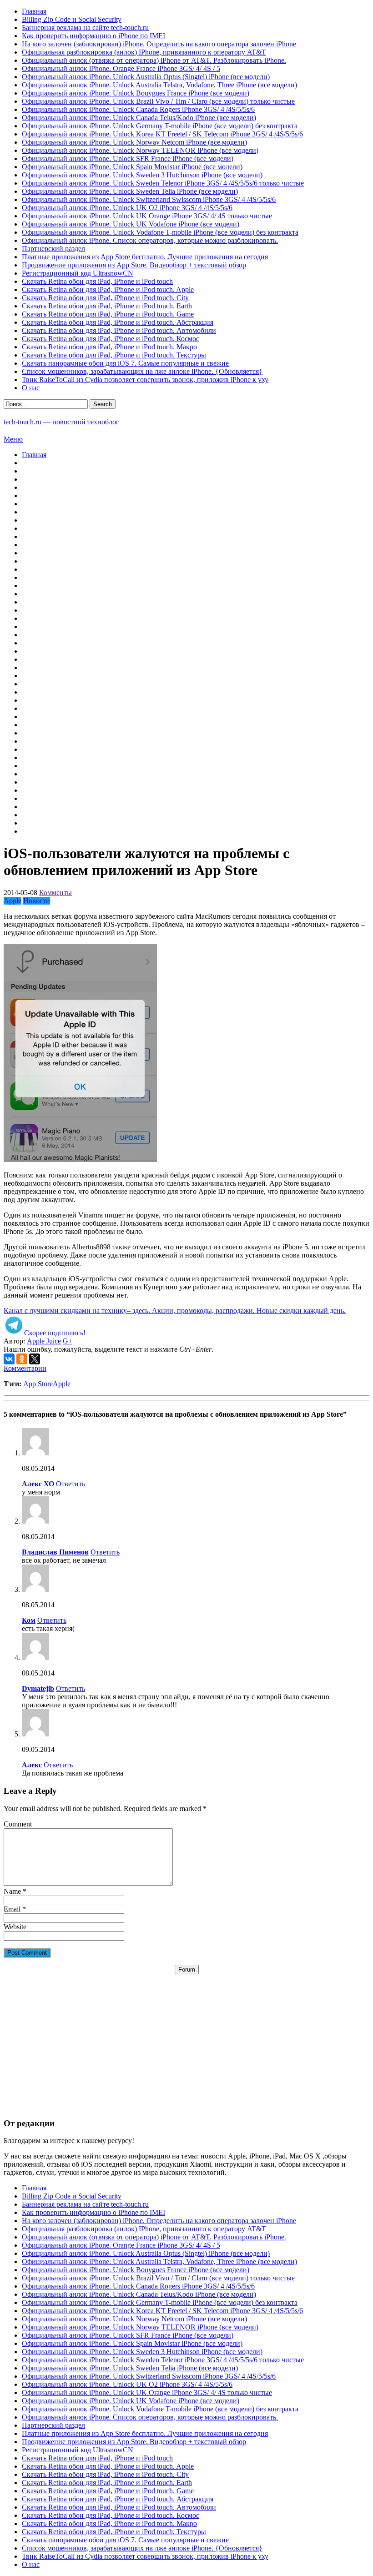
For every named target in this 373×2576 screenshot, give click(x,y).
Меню (13, 439)
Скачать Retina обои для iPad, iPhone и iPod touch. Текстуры (114, 355)
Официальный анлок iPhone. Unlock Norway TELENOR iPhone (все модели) (140, 150)
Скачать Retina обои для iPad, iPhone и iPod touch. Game (108, 314)
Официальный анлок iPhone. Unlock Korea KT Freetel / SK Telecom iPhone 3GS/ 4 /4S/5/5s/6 (162, 134)
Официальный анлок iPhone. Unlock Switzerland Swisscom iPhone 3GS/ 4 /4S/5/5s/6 (149, 199)
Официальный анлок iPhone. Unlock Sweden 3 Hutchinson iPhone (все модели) (142, 175)
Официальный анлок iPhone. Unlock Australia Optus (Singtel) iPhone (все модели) (146, 77)
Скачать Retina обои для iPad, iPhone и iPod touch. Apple (108, 289)
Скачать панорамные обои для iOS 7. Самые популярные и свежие (125, 363)
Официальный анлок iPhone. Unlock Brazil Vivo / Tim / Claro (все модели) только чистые (158, 101)
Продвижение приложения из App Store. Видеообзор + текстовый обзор (134, 265)
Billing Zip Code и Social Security (72, 19)
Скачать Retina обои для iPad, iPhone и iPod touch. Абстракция (118, 322)
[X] (35, 1359)
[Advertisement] (186, 2038)
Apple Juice (44, 1341)
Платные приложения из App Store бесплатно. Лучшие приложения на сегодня (145, 257)
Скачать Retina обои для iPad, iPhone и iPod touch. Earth (107, 306)
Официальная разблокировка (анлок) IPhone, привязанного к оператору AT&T (144, 52)
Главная (34, 11)
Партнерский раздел (53, 249)
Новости (37, 901)
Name (12, 1891)
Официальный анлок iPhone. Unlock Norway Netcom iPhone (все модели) (134, 142)
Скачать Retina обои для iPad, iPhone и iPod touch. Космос (111, 339)
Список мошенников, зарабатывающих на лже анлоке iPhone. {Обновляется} (142, 371)
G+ (68, 1341)
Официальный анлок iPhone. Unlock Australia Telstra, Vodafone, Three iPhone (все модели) (159, 85)
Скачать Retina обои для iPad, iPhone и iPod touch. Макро (109, 347)
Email (12, 1909)
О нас (31, 388)
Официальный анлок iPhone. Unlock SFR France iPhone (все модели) (128, 158)
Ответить (71, 1484)
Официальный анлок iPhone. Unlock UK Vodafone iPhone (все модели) (131, 224)
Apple (13, 901)
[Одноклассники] (22, 1359)
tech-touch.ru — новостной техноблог (61, 422)
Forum (187, 1970)
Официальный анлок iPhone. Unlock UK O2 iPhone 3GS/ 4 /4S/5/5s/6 (127, 208)
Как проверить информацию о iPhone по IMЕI (93, 36)
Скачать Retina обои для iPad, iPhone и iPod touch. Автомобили (119, 330)
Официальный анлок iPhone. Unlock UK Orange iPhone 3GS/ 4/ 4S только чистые (147, 216)
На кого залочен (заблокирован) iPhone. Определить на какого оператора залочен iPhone (159, 44)
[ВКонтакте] (9, 1359)
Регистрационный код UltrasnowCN (78, 273)
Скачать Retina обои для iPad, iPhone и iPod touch (97, 281)
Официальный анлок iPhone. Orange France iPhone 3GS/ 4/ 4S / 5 (121, 68)
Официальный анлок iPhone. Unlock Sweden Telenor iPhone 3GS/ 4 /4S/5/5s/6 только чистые (163, 183)
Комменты (55, 893)
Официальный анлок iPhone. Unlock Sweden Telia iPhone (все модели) (130, 191)
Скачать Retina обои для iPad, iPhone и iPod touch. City (105, 298)
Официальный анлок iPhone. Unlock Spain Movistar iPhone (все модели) (132, 167)
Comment (18, 1824)
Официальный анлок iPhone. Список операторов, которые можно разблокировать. (150, 240)
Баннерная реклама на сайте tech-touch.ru (85, 28)
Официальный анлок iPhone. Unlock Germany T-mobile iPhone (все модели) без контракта (160, 126)
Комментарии (25, 1368)
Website (15, 1927)
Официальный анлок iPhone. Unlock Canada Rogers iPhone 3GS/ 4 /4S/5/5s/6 (138, 109)
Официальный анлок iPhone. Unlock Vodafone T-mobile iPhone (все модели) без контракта (160, 232)
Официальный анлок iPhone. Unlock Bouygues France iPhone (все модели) (136, 93)
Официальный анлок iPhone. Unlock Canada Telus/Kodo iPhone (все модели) (139, 118)
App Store (38, 1384)
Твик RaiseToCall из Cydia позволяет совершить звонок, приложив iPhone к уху (145, 380)
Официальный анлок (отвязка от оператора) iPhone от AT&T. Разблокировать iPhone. (154, 60)
